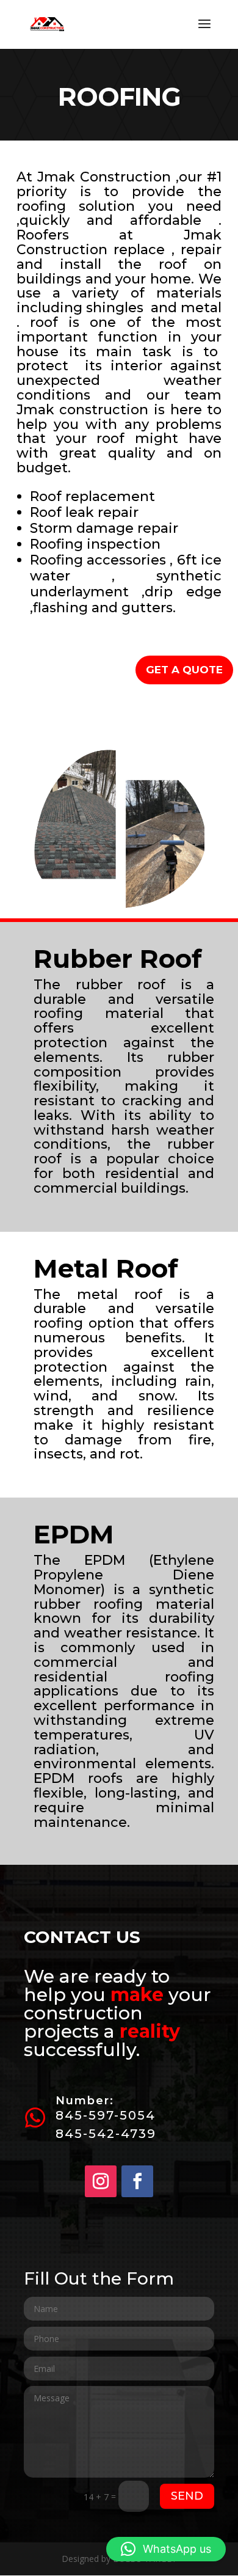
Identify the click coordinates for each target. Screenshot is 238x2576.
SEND (187, 2496)
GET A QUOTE (184, 670)
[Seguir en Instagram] (101, 2181)
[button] (166, 2549)
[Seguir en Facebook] (137, 2181)
